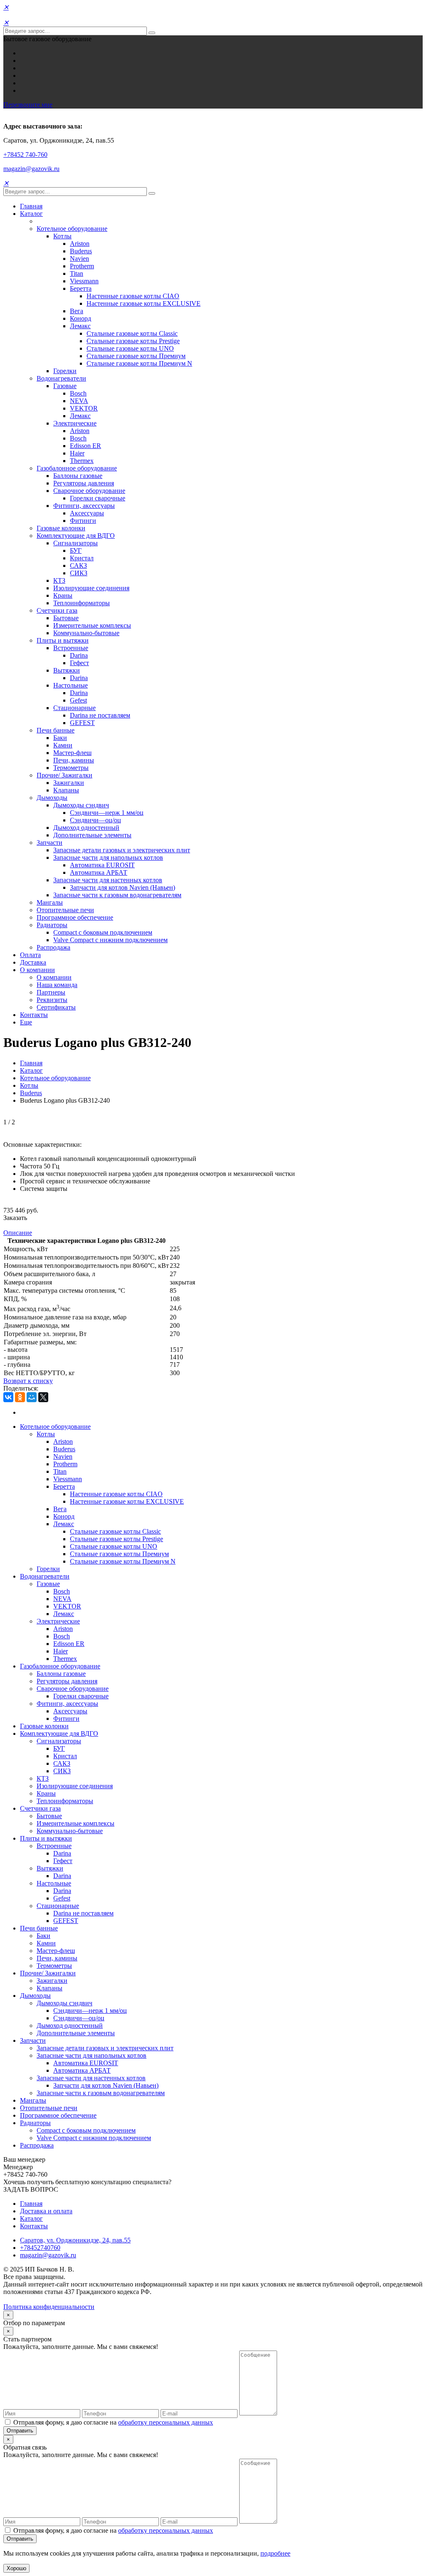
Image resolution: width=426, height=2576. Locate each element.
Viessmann (84, 281)
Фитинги (83, 521)
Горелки (65, 371)
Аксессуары (87, 513)
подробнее (275, 2553)
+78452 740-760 (25, 155)
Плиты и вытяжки (63, 640)
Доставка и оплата (46, 2211)
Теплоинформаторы (82, 603)
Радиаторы (52, 925)
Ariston (80, 244)
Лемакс (80, 326)
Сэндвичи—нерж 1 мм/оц (107, 813)
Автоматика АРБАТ (99, 872)
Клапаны (66, 790)
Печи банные (56, 730)
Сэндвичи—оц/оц (95, 820)
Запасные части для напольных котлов (108, 857)
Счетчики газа (57, 610)
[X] (43, 1397)
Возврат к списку (28, 1381)
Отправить (20, 2431)
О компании (37, 970)
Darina (79, 655)
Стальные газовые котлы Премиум (136, 356)
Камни (63, 745)
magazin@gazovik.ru (31, 169)
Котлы (62, 236)
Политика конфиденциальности (49, 2307)
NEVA (79, 401)
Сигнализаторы (76, 543)
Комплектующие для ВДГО (76, 536)
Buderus (81, 251)
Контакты (34, 1015)
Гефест (79, 663)
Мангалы (50, 902)
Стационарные (74, 708)
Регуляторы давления (84, 483)
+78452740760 (40, 2248)
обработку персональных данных (166, 2422)
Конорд (80, 318)
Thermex (82, 461)
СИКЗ (79, 573)
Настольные (71, 685)
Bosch (78, 393)
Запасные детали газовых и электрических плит (122, 850)
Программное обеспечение (75, 917)
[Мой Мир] (32, 1397)
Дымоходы (52, 798)
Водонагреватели (61, 378)
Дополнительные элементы (92, 835)
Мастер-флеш (72, 753)
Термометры (71, 768)
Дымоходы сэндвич (81, 805)
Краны (63, 595)
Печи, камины (74, 760)
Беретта (81, 288)
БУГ (76, 551)
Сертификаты (56, 1007)
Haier (77, 453)
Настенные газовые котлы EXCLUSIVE (144, 303)
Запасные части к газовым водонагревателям (117, 895)
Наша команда (57, 985)
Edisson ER (85, 446)
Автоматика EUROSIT (102, 865)
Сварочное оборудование (89, 491)
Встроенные (71, 648)
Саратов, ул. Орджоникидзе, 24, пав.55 (75, 2240)
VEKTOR (84, 408)
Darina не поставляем (100, 715)
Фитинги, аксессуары (84, 506)
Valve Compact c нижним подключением (110, 940)
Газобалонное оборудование (77, 468)
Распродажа (53, 947)
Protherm (82, 266)
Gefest (78, 700)
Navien (79, 259)
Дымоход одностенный (86, 828)
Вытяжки (67, 670)
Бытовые (66, 618)
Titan (77, 273)
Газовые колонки (61, 528)
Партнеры (51, 992)
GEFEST (82, 723)
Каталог (31, 214)
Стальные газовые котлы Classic (132, 333)
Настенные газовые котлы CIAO (133, 296)
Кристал (82, 558)
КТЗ (59, 580)
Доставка (33, 962)
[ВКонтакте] (8, 1397)
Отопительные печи (65, 910)
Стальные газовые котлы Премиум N (139, 363)
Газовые (65, 386)
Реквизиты (52, 1000)
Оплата (30, 955)
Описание (18, 1233)
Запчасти (50, 843)
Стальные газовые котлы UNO (130, 348)
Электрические (75, 423)
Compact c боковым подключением (103, 932)
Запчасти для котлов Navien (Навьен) (123, 887)
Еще (26, 1022)
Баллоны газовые (78, 476)
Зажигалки (69, 783)
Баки (60, 738)
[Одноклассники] (20, 1397)
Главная (31, 206)
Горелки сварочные (98, 498)
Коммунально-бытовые (86, 633)
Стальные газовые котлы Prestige (133, 341)
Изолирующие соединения (91, 588)
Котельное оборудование (72, 229)
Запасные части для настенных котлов (108, 880)
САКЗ (78, 565)
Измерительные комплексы (92, 625)
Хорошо (16, 2568)
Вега (77, 311)
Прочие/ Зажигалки (64, 775)
